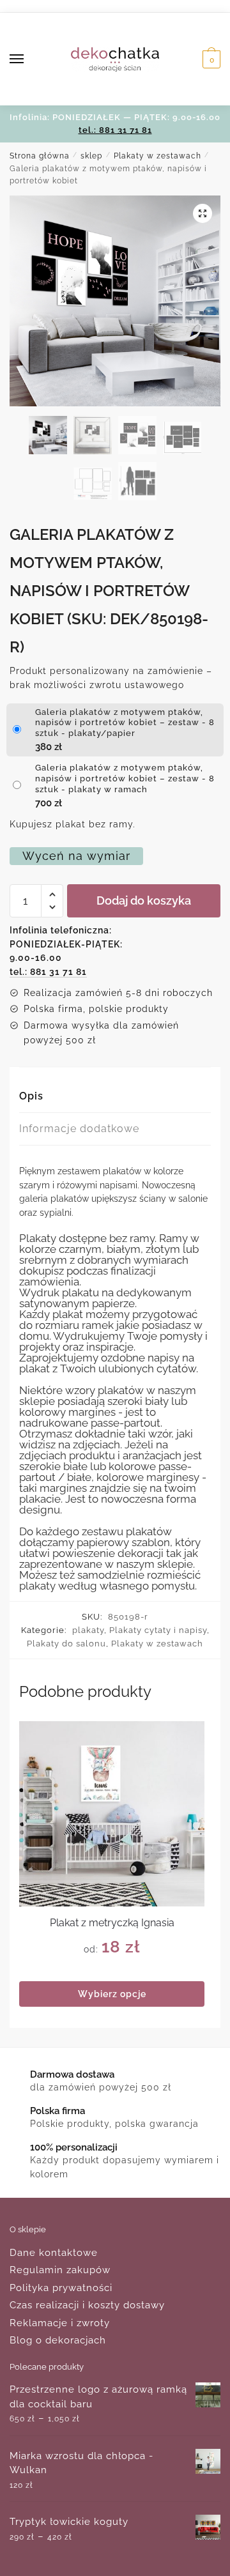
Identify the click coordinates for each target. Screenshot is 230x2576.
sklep (91, 156)
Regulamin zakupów (60, 2270)
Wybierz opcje (112, 1994)
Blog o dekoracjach (58, 2340)
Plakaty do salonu (66, 1644)
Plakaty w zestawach (157, 156)
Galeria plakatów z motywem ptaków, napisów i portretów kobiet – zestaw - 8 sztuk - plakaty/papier (125, 723)
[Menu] (29, 59)
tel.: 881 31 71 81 (115, 130)
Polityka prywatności (61, 2288)
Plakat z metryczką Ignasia (112, 1923)
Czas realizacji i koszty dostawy (87, 2305)
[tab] (115, 1097)
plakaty (88, 1630)
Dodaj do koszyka (144, 901)
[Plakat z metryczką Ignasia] (112, 1814)
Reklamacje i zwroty (60, 2323)
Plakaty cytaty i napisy (158, 1630)
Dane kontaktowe (54, 2253)
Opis (31, 1096)
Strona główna (40, 156)
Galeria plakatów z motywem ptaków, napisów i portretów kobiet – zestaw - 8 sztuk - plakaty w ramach (125, 778)
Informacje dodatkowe (79, 1129)
